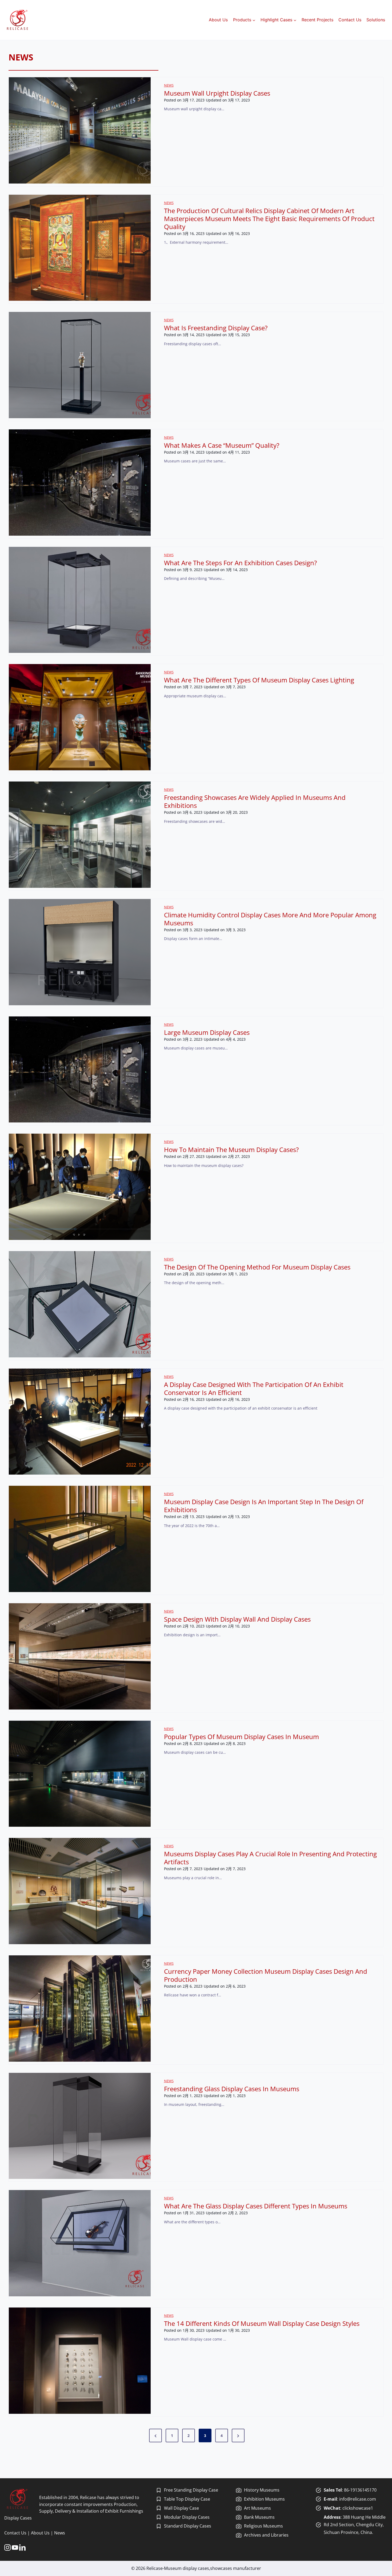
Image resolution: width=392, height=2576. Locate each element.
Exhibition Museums (264, 2499)
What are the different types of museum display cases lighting (259, 680)
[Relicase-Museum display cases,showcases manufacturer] (17, 20)
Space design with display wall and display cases (237, 1619)
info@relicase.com (358, 2499)
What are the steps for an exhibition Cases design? (240, 563)
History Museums (262, 2490)
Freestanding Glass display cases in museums (232, 2089)
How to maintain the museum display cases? (231, 1150)
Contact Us (350, 20)
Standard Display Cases (188, 2526)
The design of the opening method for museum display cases (257, 1267)
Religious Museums (263, 2526)
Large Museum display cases (207, 1032)
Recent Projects (317, 20)
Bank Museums (259, 2517)
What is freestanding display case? (216, 328)
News (169, 85)
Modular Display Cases (187, 2517)
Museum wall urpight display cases (217, 93)
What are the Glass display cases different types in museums (256, 2206)
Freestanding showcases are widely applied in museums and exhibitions (255, 801)
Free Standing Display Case (191, 2490)
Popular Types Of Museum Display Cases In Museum (241, 1737)
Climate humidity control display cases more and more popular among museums (270, 919)
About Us (218, 20)
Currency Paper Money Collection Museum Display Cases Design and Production (266, 1975)
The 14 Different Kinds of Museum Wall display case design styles (262, 2323)
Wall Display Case (181, 2508)
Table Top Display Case (187, 2499)
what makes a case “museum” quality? (222, 445)
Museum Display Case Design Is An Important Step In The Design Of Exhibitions (264, 1506)
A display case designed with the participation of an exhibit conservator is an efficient (254, 1389)
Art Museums (257, 2508)
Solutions (376, 20)
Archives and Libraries (266, 2535)
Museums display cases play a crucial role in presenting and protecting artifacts (270, 1858)
